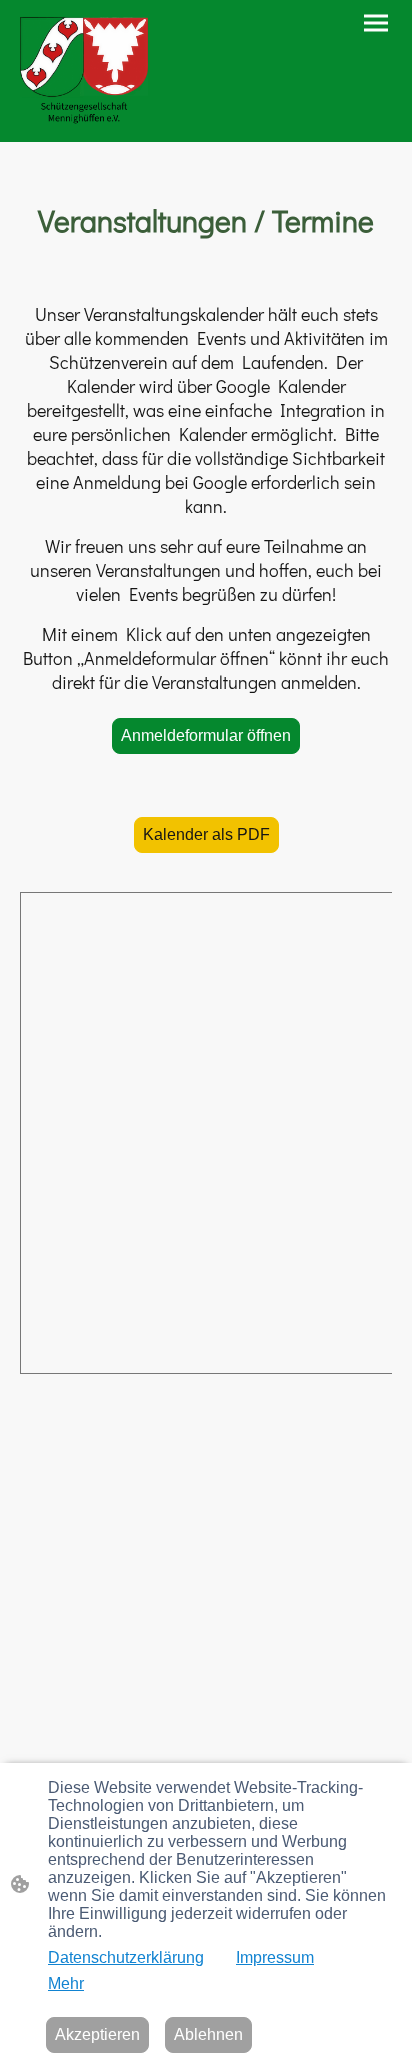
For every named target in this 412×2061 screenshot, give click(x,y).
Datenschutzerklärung (126, 1957)
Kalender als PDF (206, 834)
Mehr (66, 1983)
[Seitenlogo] (84, 71)
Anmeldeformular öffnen (206, 735)
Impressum (275, 1957)
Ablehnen (208, 2034)
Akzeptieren (97, 2034)
